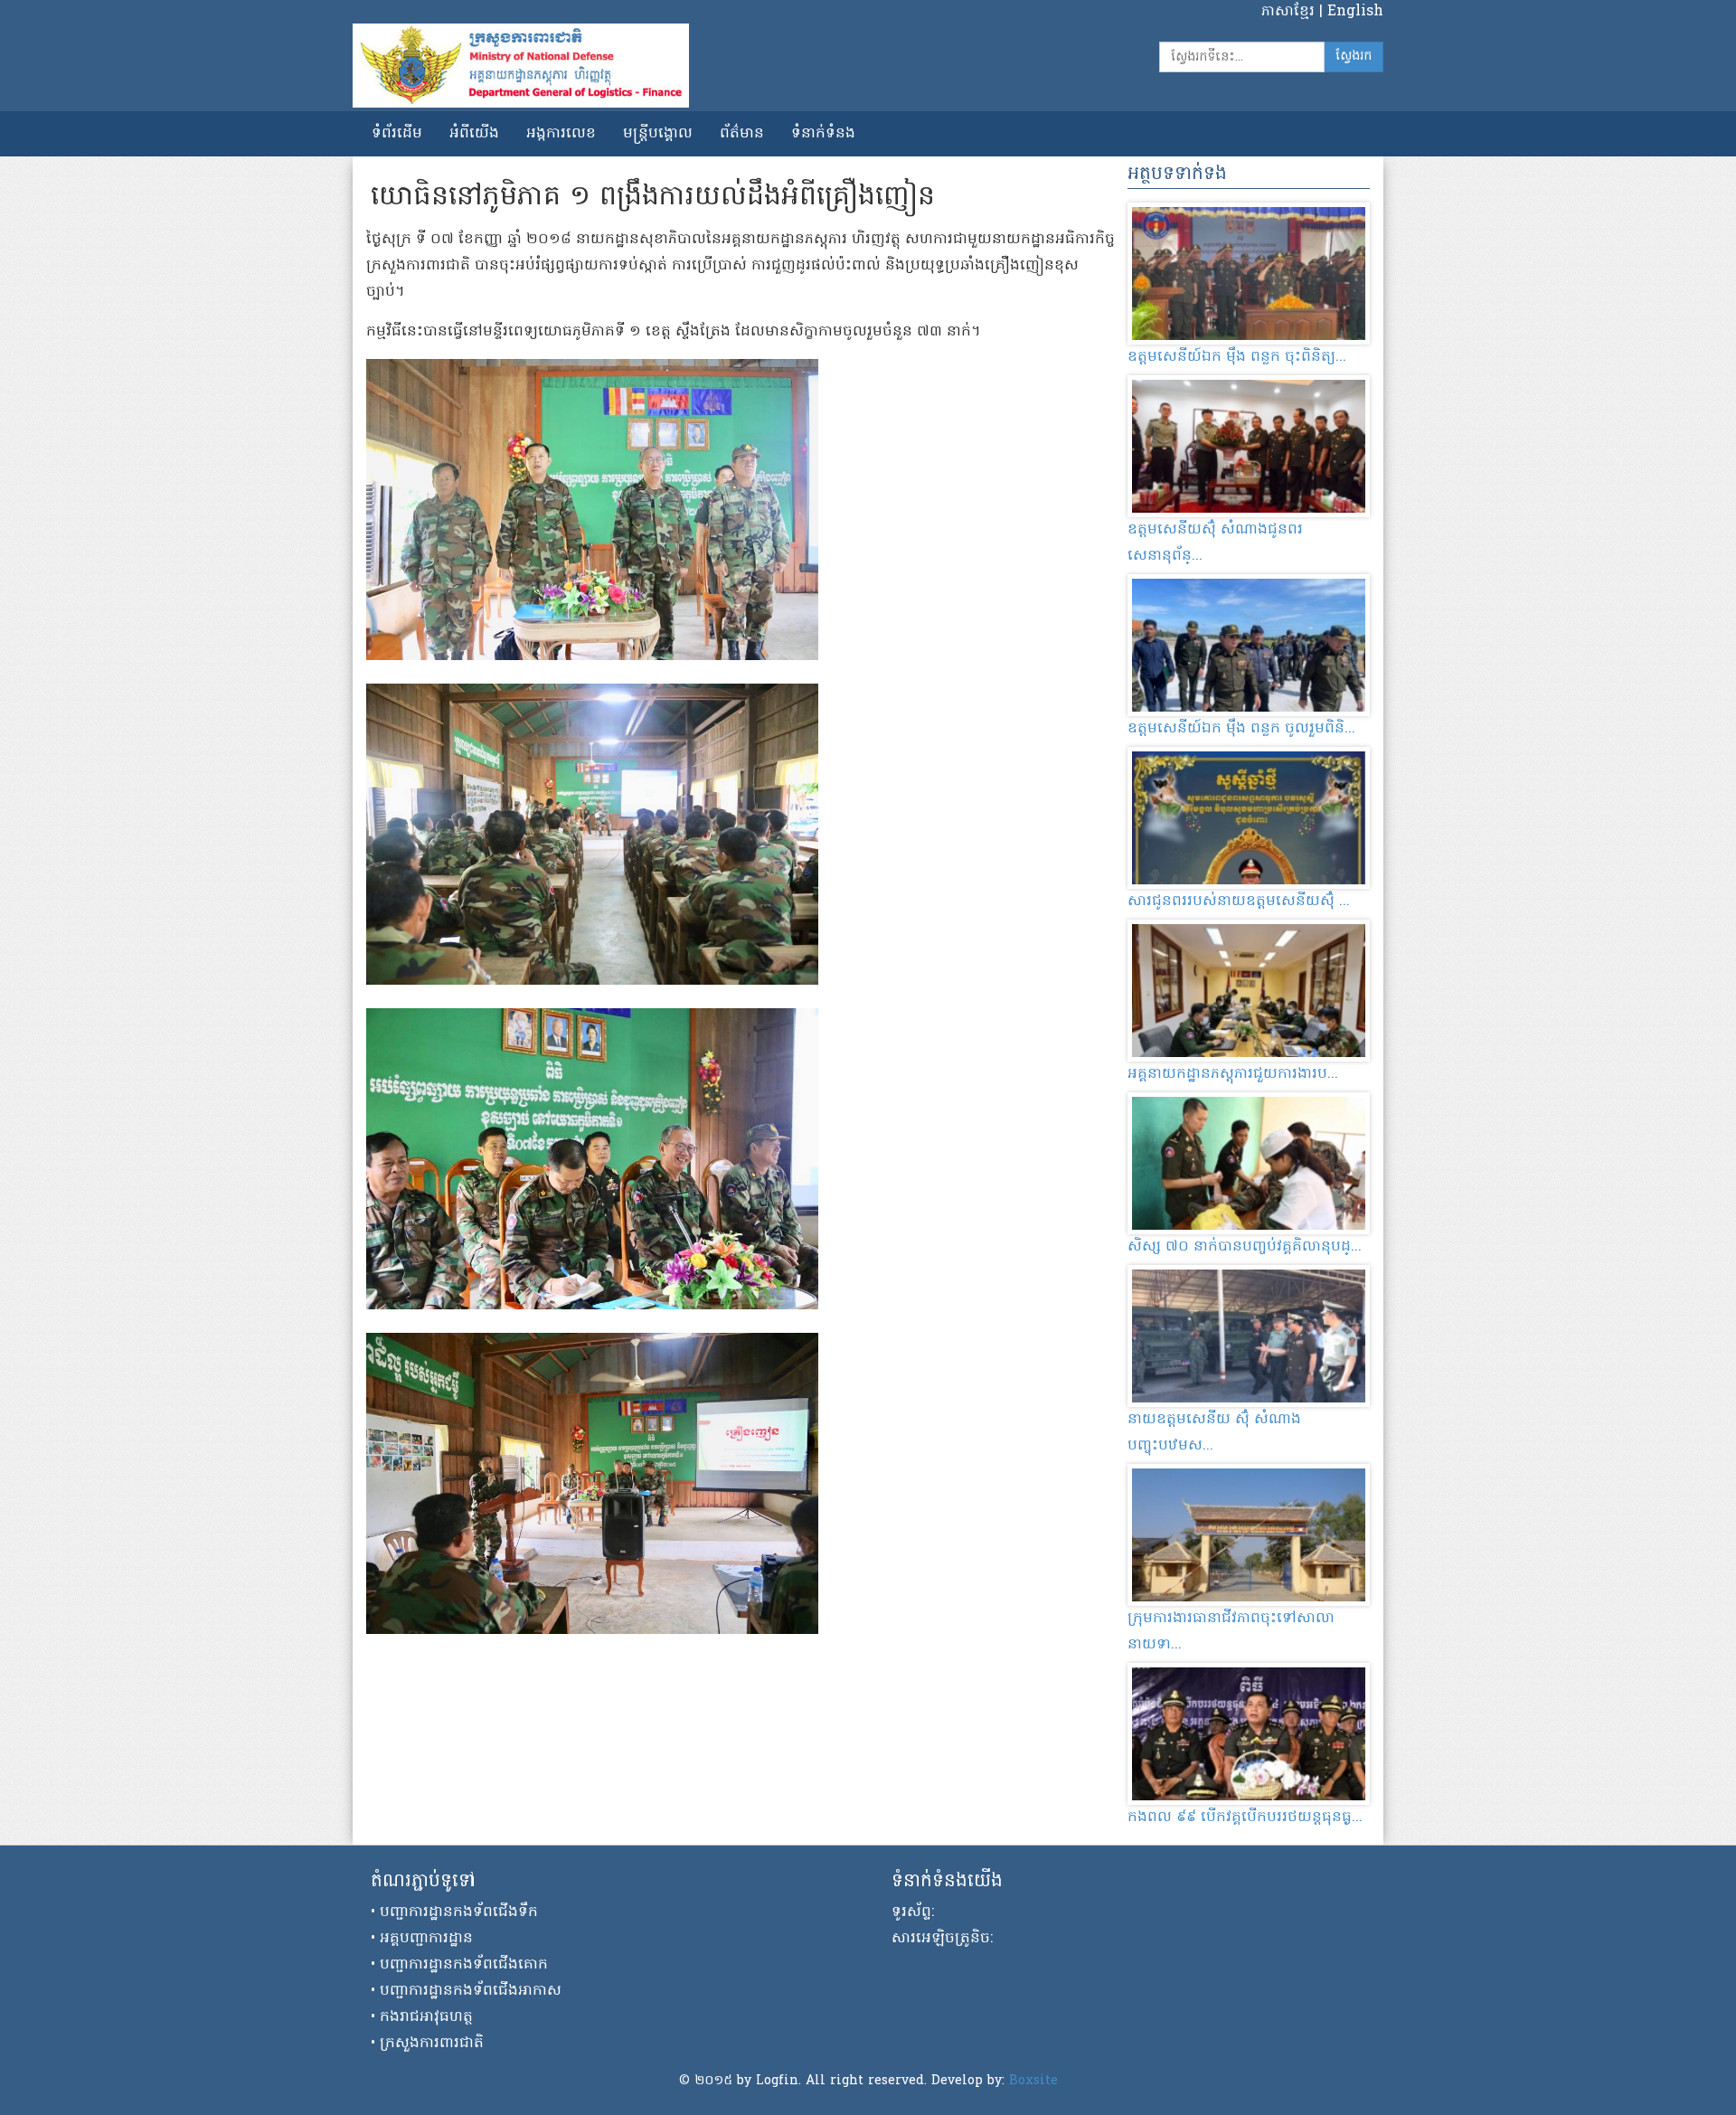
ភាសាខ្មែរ (1290, 12)
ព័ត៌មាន (742, 134)
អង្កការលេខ (561, 134)
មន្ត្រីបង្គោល (658, 134)
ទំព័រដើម (397, 134)
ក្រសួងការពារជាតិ (432, 2044)
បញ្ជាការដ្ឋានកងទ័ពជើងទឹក (459, 1912)
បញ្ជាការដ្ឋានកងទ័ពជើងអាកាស (471, 1991)
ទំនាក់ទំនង (823, 134)
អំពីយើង (474, 134)
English (1355, 12)
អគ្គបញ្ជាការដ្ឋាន (426, 1939)
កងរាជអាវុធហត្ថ (426, 2017)
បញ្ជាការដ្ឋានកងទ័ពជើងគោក (464, 1965)
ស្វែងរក (1354, 57)
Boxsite (1033, 2081)
